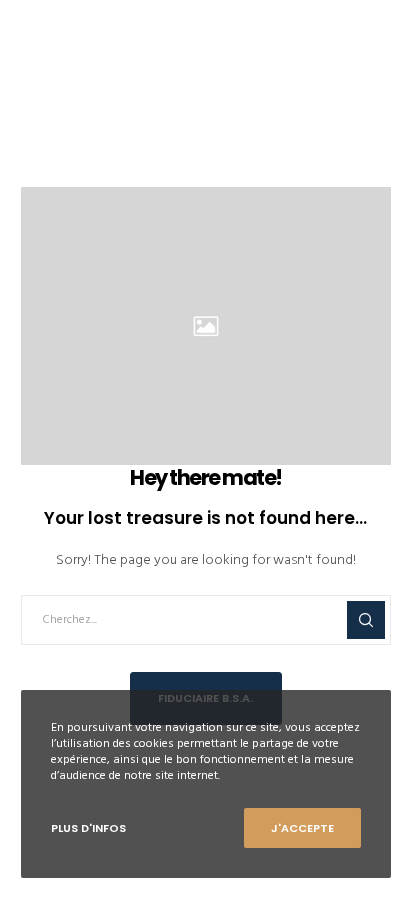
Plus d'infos (88, 828)
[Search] (366, 620)
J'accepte (302, 828)
